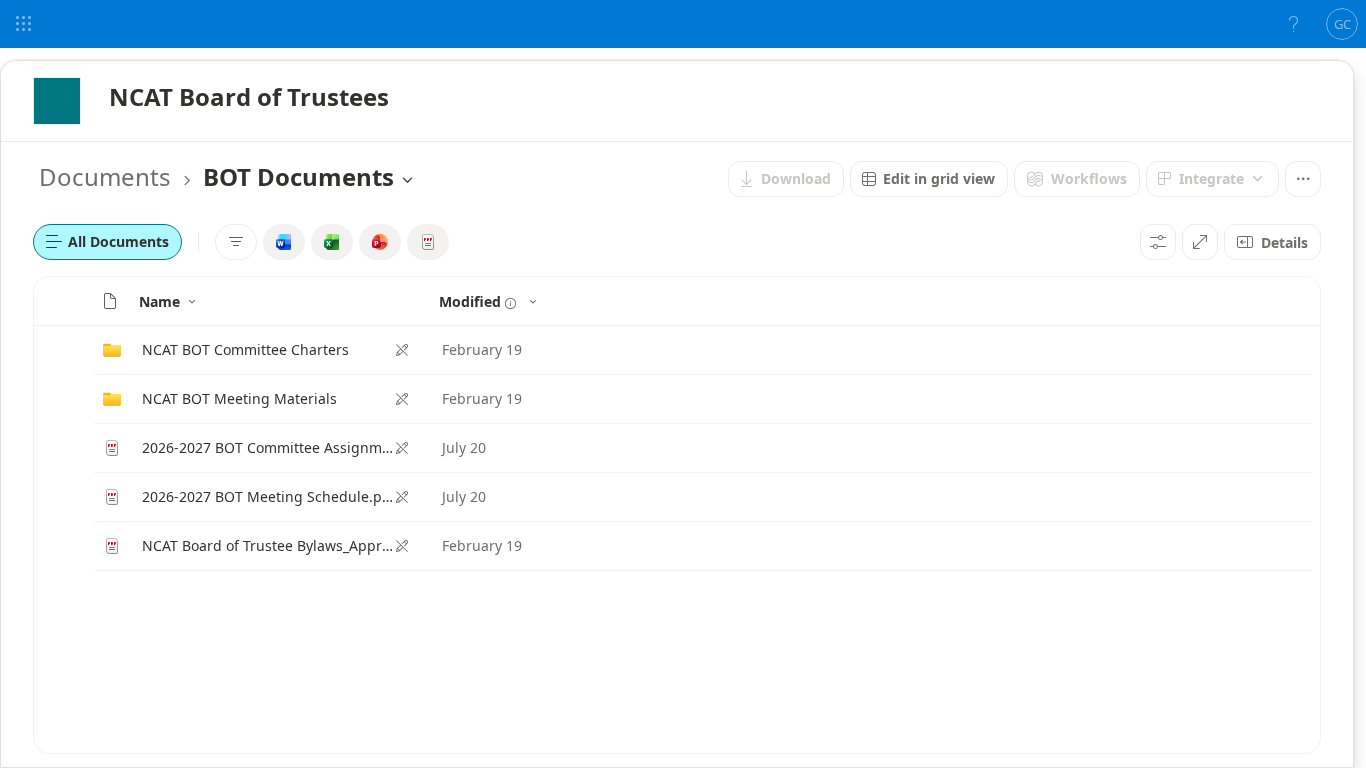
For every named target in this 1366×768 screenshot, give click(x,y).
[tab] (107, 242)
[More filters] (236, 242)
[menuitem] (786, 179)
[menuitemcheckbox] (284, 242)
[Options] (1158, 242)
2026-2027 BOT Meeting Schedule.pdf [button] (268, 496)
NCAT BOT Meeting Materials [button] (239, 398)
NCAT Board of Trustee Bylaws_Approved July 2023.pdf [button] (268, 545)
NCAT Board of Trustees (249, 96)
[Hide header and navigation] (1200, 242)
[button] (110, 301)
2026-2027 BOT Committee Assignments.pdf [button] (268, 447)
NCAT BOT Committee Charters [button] (245, 349)
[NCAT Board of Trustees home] (57, 101)
